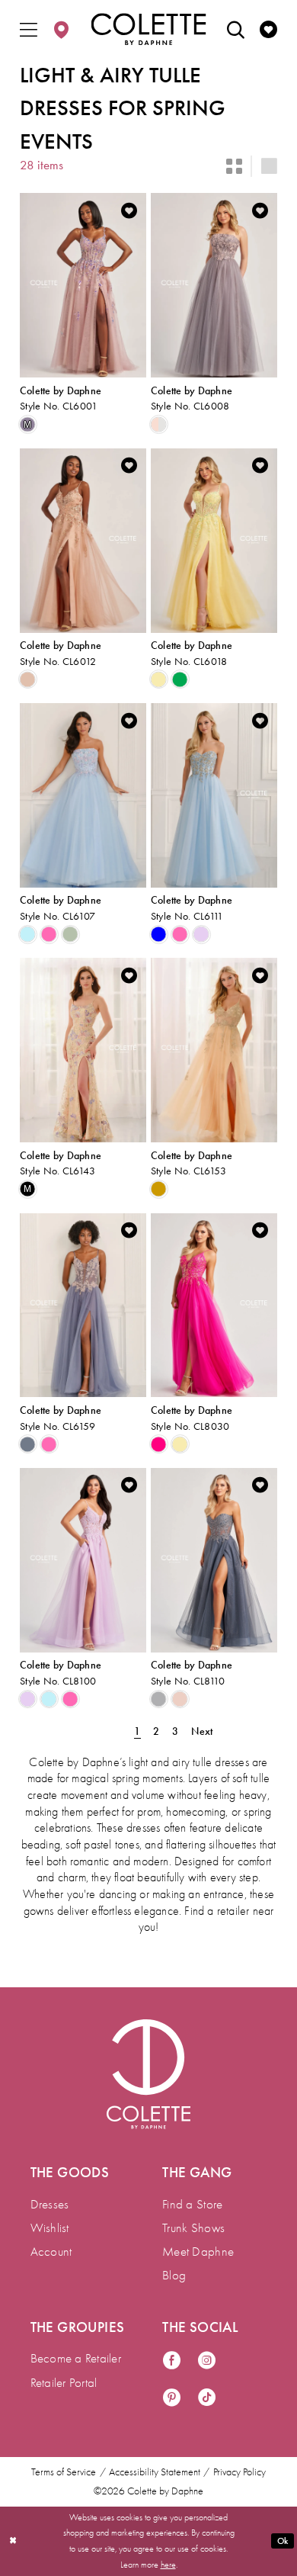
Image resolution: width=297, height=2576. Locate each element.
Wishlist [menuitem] (50, 2228)
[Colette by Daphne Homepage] (149, 29)
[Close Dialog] (13, 2541)
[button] (29, 29)
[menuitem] (29, 29)
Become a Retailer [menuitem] (76, 2358)
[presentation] (83, 285)
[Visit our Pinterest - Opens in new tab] (172, 2399)
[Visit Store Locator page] (61, 29)
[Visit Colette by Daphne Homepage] (148, 2074)
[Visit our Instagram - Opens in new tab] (207, 2362)
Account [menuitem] (51, 2252)
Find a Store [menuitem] (192, 2204)
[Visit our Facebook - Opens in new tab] (172, 2362)
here (168, 2565)
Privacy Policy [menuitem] (240, 2472)
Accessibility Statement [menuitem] (155, 2472)
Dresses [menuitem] (50, 2204)
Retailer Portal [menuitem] (64, 2383)
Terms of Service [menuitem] (64, 2472)
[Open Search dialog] (236, 29)
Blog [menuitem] (174, 2275)
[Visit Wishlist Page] (268, 29)
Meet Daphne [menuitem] (198, 2252)
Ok (283, 2541)
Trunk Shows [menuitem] (193, 2228)
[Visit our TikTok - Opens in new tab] (207, 2399)
